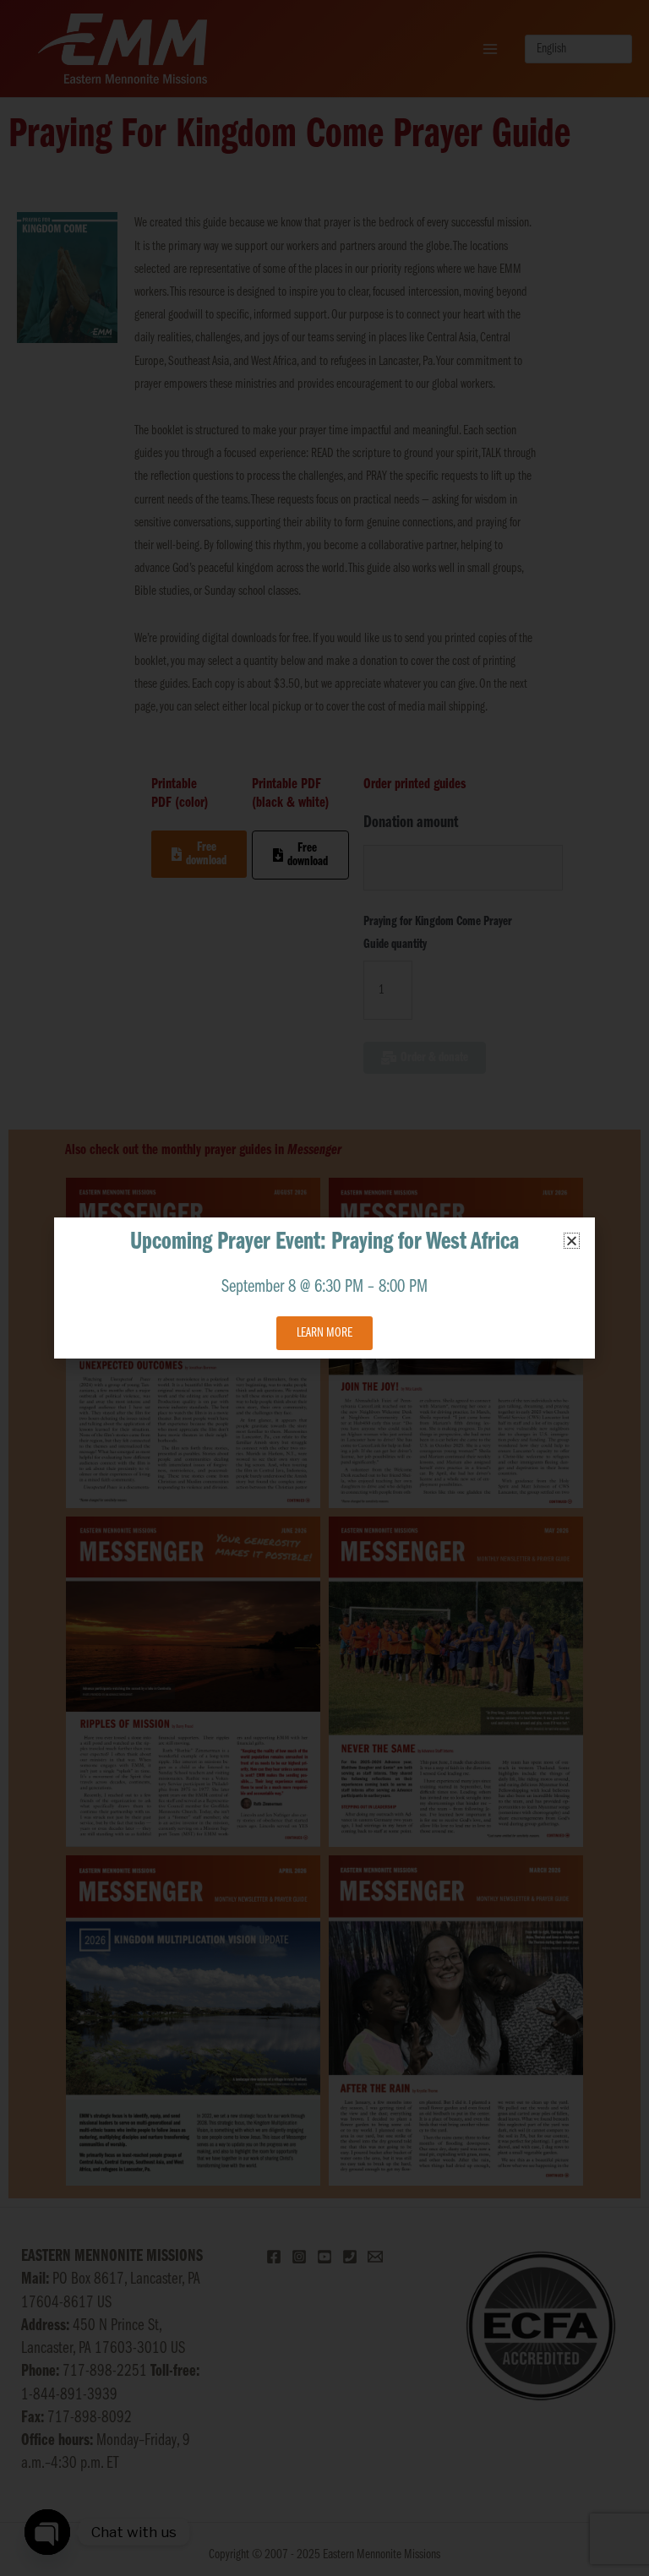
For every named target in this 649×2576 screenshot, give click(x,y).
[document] (324, 1288)
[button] (572, 1241)
